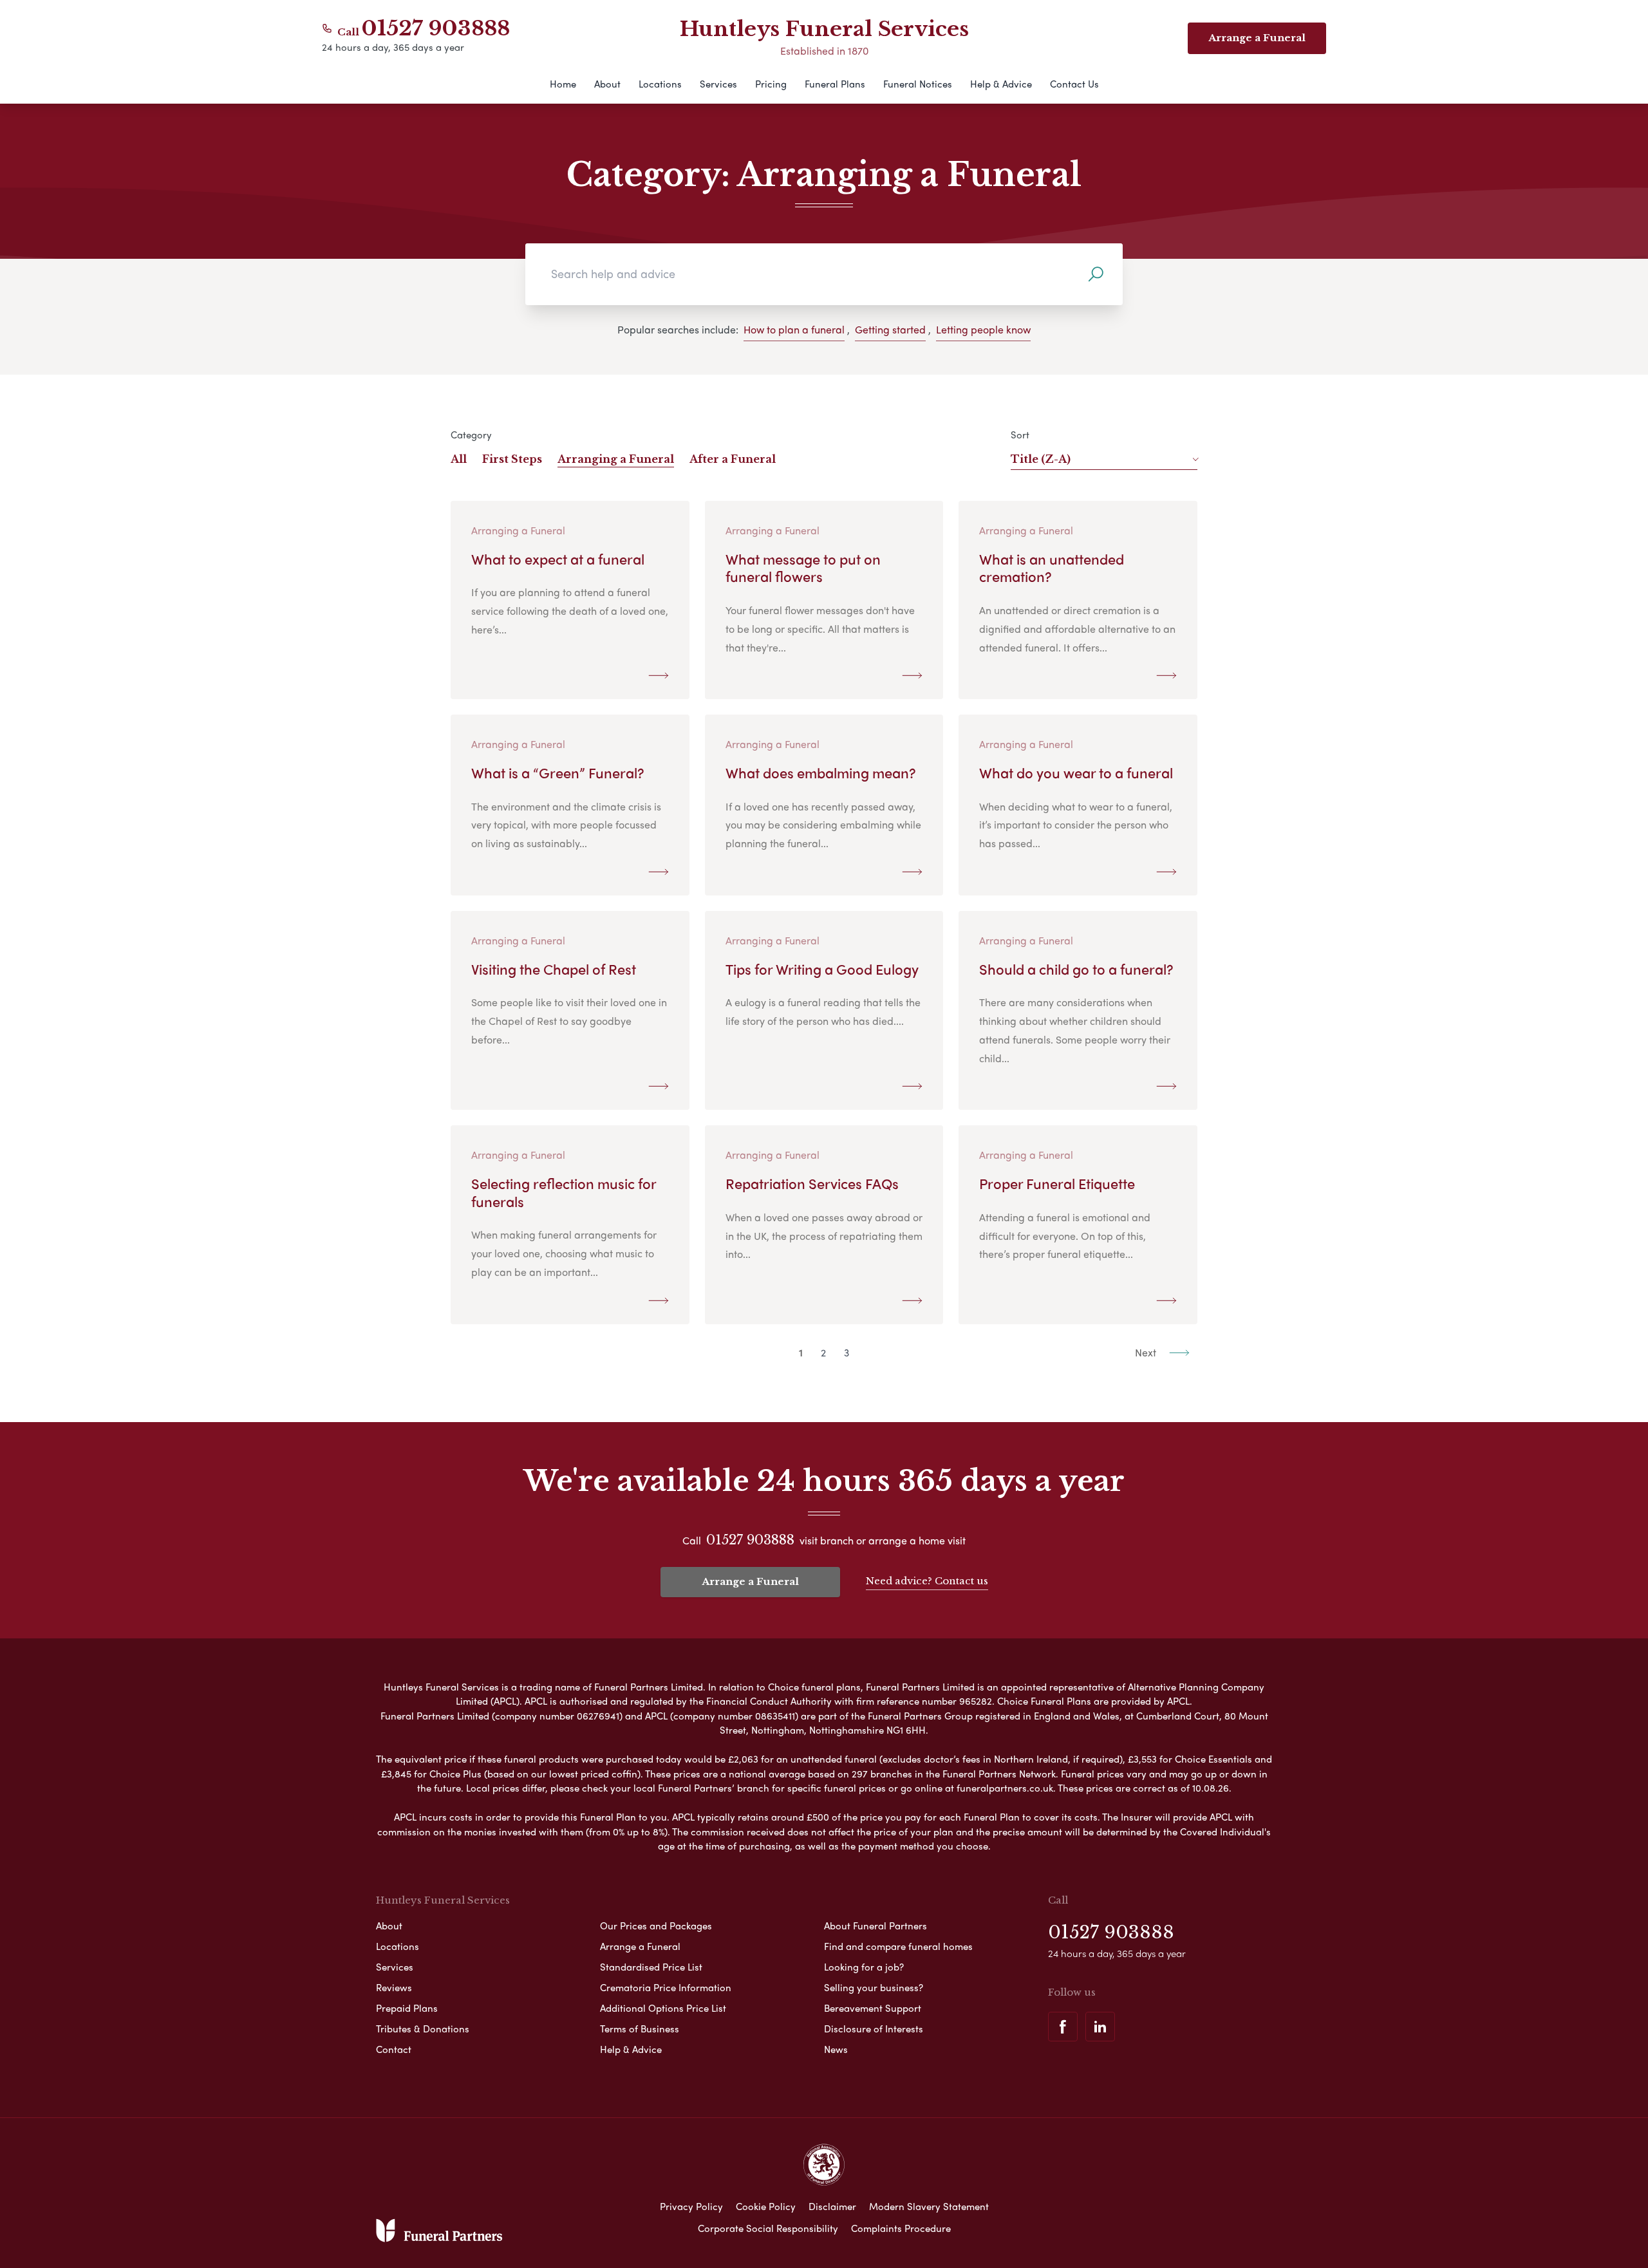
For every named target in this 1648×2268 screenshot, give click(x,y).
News (836, 2049)
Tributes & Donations (423, 2029)
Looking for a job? (864, 1967)
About (607, 84)
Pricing (771, 84)
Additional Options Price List (663, 2008)
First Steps (512, 459)
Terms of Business (640, 2029)
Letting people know (983, 329)
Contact (394, 2049)
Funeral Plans (835, 84)
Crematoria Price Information (666, 1987)
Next (1147, 1352)
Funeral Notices (918, 84)
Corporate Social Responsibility (768, 2228)
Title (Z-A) (1041, 459)
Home (563, 84)
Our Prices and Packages (656, 1926)
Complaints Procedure (901, 2228)
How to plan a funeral (794, 329)
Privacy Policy (691, 2206)
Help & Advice (1001, 84)
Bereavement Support (873, 2008)
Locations (660, 84)
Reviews (394, 1987)
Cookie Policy (766, 2206)
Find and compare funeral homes (898, 1946)
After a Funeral (733, 459)
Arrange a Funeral (750, 1581)
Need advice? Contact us (927, 1581)
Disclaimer (832, 2206)
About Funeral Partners (876, 1926)
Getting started (890, 329)
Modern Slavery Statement (929, 2206)
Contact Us (1074, 84)
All (459, 459)
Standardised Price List (651, 1967)
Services (718, 84)
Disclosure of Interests (874, 2029)
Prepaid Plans (407, 2008)
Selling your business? (874, 1987)
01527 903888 (436, 28)
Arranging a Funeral (616, 459)
